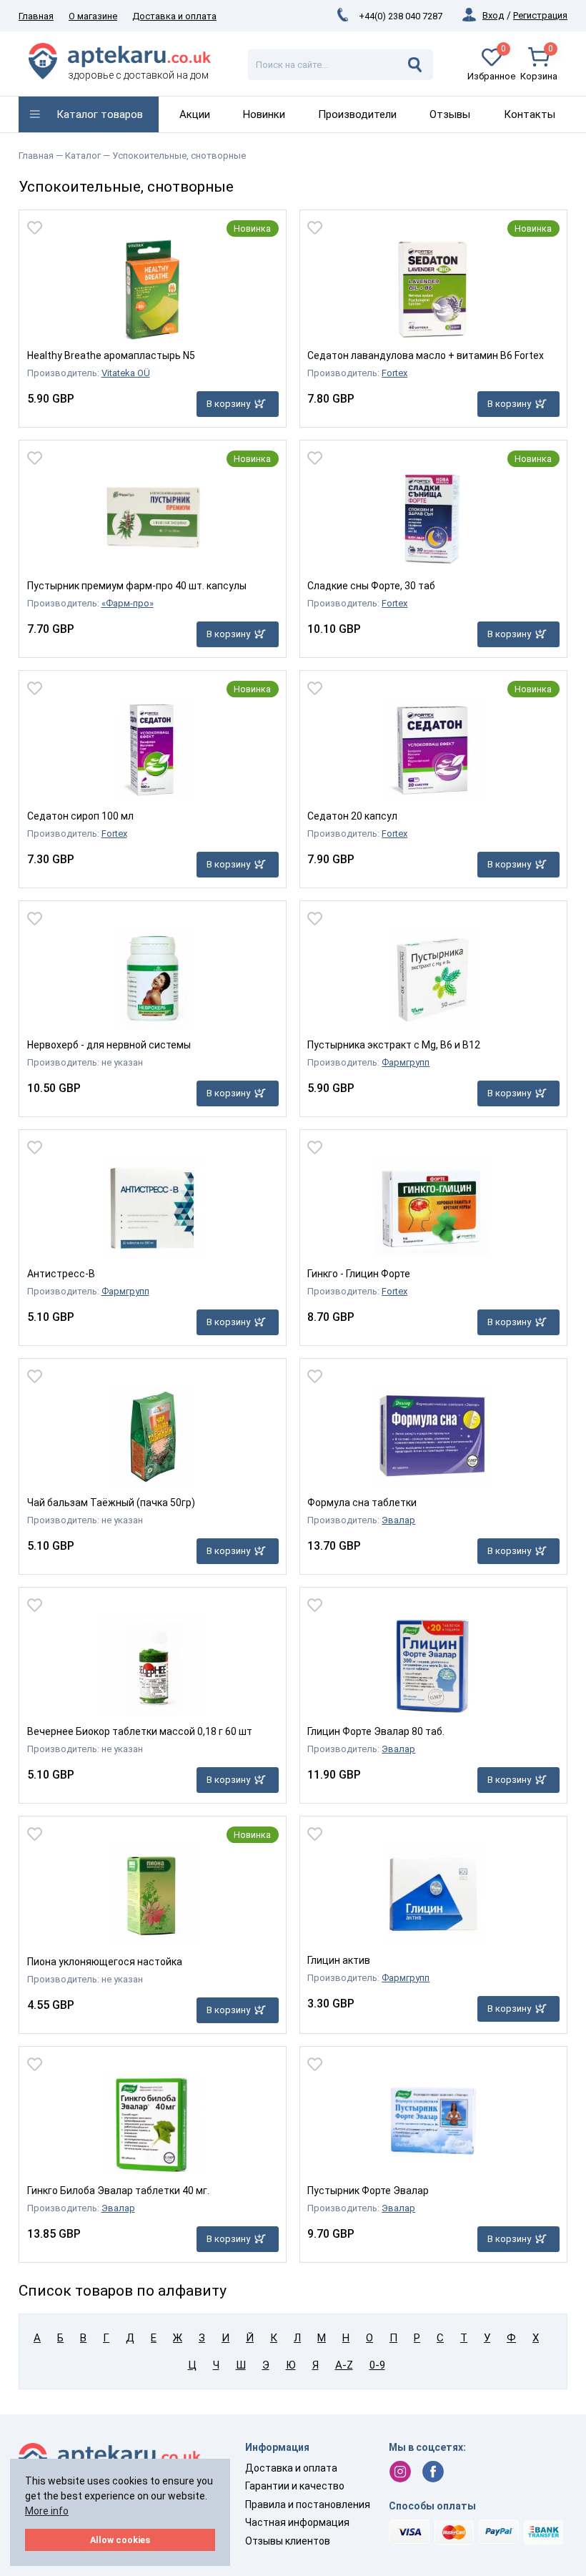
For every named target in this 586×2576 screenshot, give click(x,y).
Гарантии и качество (295, 2486)
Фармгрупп (406, 1062)
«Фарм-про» (128, 603)
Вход (493, 15)
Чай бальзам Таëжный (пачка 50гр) (111, 1503)
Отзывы (450, 114)
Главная (36, 16)
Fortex (394, 373)
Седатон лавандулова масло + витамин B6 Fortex (426, 355)
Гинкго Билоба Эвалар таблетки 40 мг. (118, 2191)
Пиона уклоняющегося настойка (105, 1962)
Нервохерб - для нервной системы (109, 1045)
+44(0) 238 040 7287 (401, 16)
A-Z (344, 2365)
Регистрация (540, 15)
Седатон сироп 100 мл (80, 816)
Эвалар (398, 1520)
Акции (195, 114)
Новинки (264, 114)
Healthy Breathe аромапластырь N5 (111, 355)
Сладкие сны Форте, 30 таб (371, 586)
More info (47, 2511)
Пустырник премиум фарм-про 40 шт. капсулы (137, 586)
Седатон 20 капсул (352, 816)
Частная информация (297, 2522)
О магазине (93, 16)
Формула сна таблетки (362, 1503)
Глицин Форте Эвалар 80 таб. (376, 1731)
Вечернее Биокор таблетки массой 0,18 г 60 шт (140, 1731)
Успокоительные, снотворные (179, 156)
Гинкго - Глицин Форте (359, 1274)
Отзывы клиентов (288, 2541)
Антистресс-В (61, 1274)
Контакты (530, 114)
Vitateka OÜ (126, 373)
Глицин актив (339, 1960)
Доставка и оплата (174, 16)
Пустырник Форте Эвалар (368, 2191)
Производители (357, 114)
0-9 (377, 2365)
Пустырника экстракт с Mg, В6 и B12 (394, 1045)
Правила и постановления (308, 2504)
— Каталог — (84, 156)
